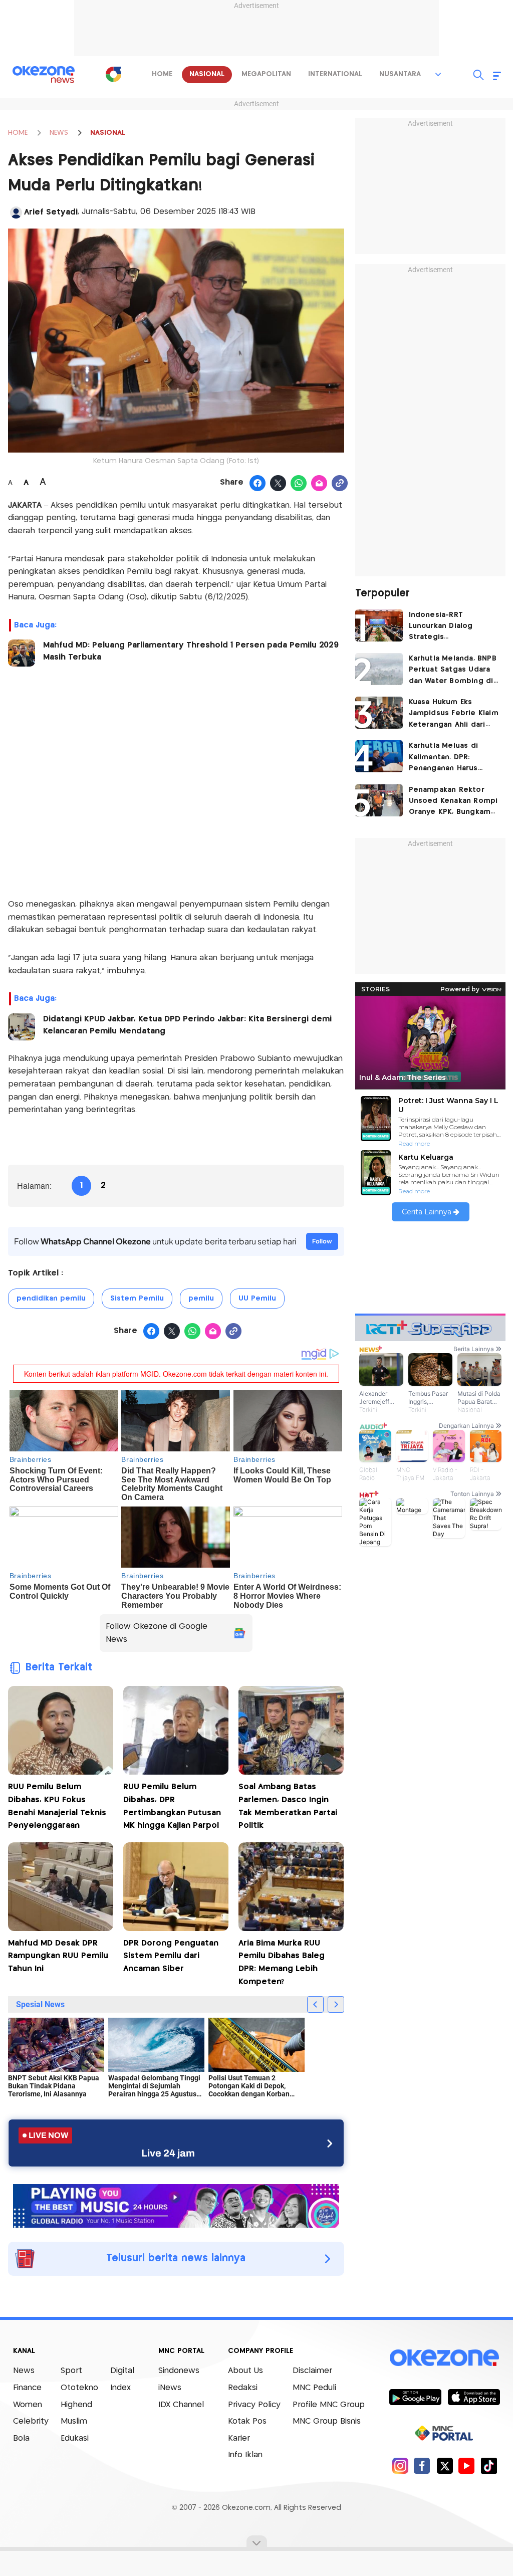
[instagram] (400, 2465)
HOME (18, 133)
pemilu (201, 1299)
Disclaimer (312, 2371)
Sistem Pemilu (137, 1299)
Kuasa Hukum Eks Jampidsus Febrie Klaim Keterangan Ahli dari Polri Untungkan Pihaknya (454, 714)
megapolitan (266, 74)
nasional (207, 74)
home (162, 74)
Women (28, 2405)
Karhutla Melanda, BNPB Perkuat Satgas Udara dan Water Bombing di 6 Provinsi (453, 671)
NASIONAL (108, 133)
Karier (239, 2438)
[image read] (22, 653)
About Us (245, 2371)
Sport (71, 2371)
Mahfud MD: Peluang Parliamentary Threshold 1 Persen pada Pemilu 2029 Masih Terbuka (191, 651)
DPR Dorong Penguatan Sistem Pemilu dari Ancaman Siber (171, 1956)
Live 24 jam (168, 2153)
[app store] (474, 2397)
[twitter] (445, 2465)
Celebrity (31, 2421)
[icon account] (16, 212)
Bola (21, 2438)
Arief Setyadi (51, 212)
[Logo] (113, 74)
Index (120, 2388)
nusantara (400, 74)
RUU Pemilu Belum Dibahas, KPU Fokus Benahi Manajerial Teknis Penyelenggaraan (57, 1806)
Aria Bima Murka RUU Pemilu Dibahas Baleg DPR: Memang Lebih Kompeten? (282, 1963)
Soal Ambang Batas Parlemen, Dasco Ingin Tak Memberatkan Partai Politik (288, 1806)
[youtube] (467, 2465)
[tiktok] (489, 2465)
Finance (27, 2388)
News (24, 2371)
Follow (322, 1241)
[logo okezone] (444, 2358)
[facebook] (422, 2465)
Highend (76, 2405)
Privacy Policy (254, 2405)
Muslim (74, 2421)
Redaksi (243, 2388)
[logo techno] (44, 75)
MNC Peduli (314, 2388)
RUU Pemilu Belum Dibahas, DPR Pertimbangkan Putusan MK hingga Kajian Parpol (172, 1806)
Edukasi (75, 2438)
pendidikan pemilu (51, 1299)
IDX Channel (181, 2405)
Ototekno (79, 2388)
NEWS (59, 133)
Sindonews (179, 2371)
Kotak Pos (247, 2421)
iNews (170, 2388)
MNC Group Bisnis (327, 2421)
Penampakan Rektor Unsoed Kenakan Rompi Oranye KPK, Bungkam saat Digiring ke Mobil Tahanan (453, 802)
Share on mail (319, 484)
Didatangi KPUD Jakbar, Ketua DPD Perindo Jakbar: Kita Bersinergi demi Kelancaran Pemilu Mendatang (187, 1025)
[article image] (379, 625)
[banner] (176, 2205)
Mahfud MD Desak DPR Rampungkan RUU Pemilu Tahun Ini (58, 1956)
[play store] (415, 2397)
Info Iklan (245, 2455)
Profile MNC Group (329, 2405)
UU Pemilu (257, 1299)
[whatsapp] (299, 484)
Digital (122, 2371)
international (335, 74)
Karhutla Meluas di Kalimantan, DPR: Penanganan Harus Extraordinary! (444, 758)
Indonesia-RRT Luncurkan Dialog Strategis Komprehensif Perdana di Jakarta (452, 627)
